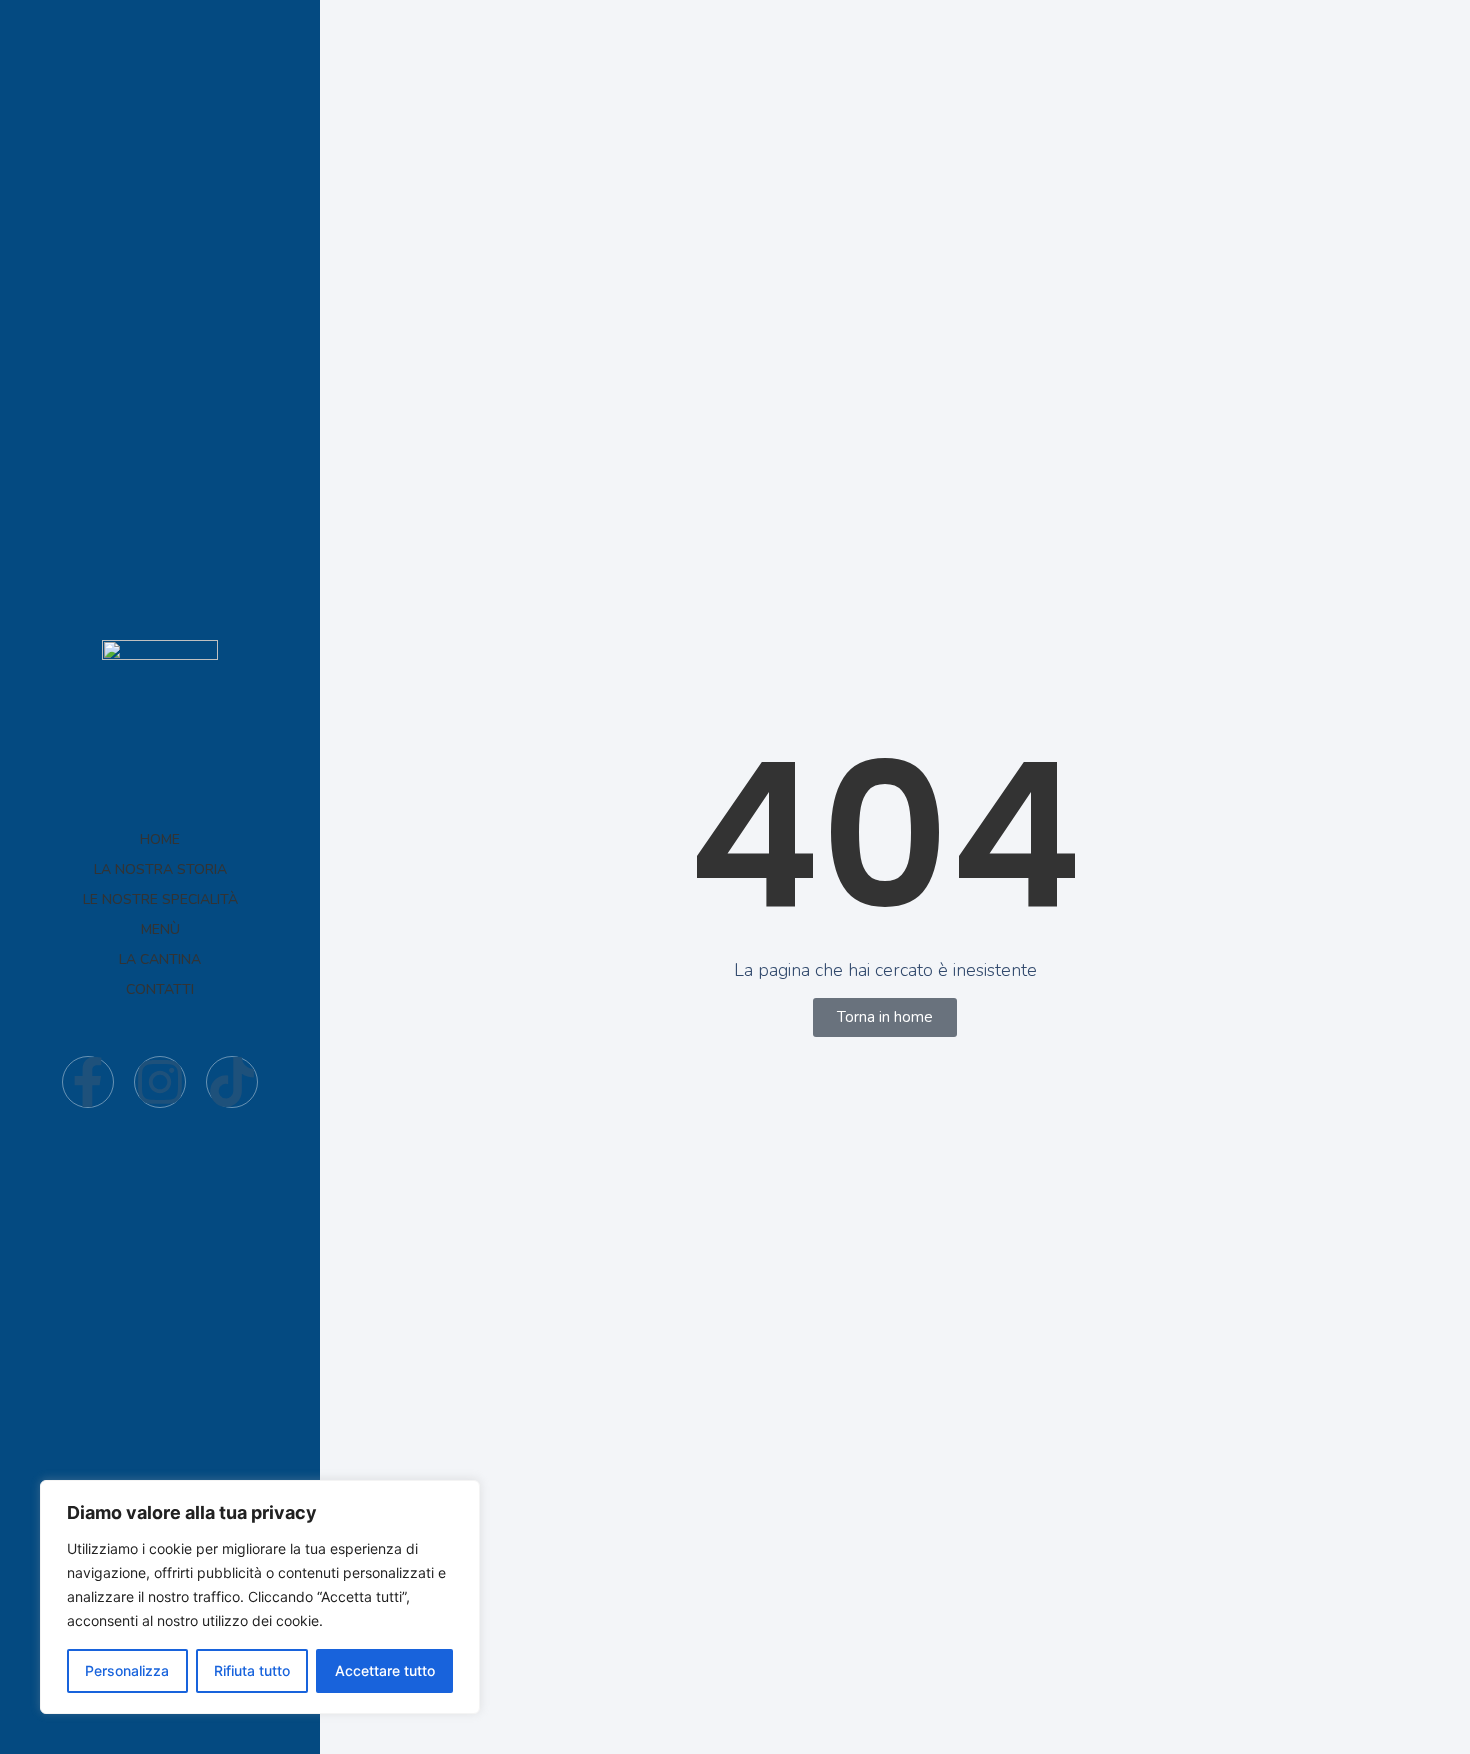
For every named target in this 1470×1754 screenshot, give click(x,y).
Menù (160, 929)
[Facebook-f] (88, 1082)
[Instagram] (160, 1082)
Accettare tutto (385, 1670)
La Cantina (160, 959)
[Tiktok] (232, 1082)
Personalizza (127, 1670)
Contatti (160, 989)
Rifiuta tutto (252, 1670)
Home (160, 839)
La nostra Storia (160, 869)
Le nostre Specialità (160, 899)
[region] (260, 1597)
